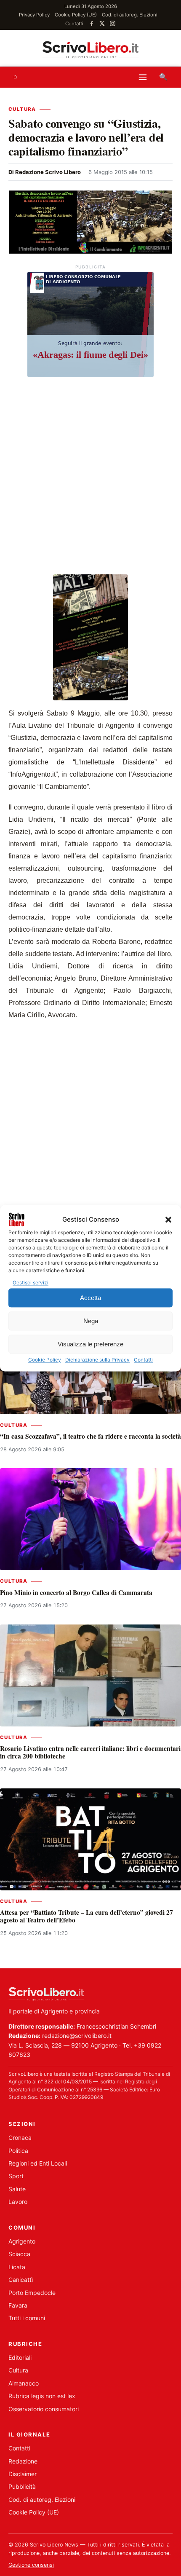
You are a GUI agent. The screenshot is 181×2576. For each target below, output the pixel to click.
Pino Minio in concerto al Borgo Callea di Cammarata (76, 1592)
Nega (91, 1321)
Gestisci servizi (31, 1283)
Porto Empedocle (32, 2293)
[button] (168, 1220)
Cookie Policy (45, 1360)
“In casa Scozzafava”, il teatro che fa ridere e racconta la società (90, 1436)
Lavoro (18, 2202)
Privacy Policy (34, 15)
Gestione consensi (31, 2565)
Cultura (22, 109)
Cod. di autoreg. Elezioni (130, 15)
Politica (18, 2151)
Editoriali (20, 2358)
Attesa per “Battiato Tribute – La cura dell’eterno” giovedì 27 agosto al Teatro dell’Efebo (87, 1916)
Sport (16, 2176)
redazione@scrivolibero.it (77, 2036)
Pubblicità (22, 2486)
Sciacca (19, 2254)
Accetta (90, 1298)
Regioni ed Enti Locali (38, 2163)
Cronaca (20, 2138)
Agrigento (22, 2241)
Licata (17, 2267)
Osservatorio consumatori (44, 2409)
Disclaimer (23, 2474)
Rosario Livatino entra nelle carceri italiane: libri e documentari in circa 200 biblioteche (90, 1752)
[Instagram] (113, 23)
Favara (18, 2305)
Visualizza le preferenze (90, 1344)
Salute (17, 2189)
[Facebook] (92, 23)
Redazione (23, 2461)
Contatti (143, 1360)
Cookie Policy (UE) (76, 15)
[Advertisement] (90, 477)
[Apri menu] (143, 77)
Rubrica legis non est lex (42, 2396)
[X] (102, 23)
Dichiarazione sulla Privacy (97, 1360)
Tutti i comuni (27, 2318)
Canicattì (21, 2280)
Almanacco (24, 2383)
